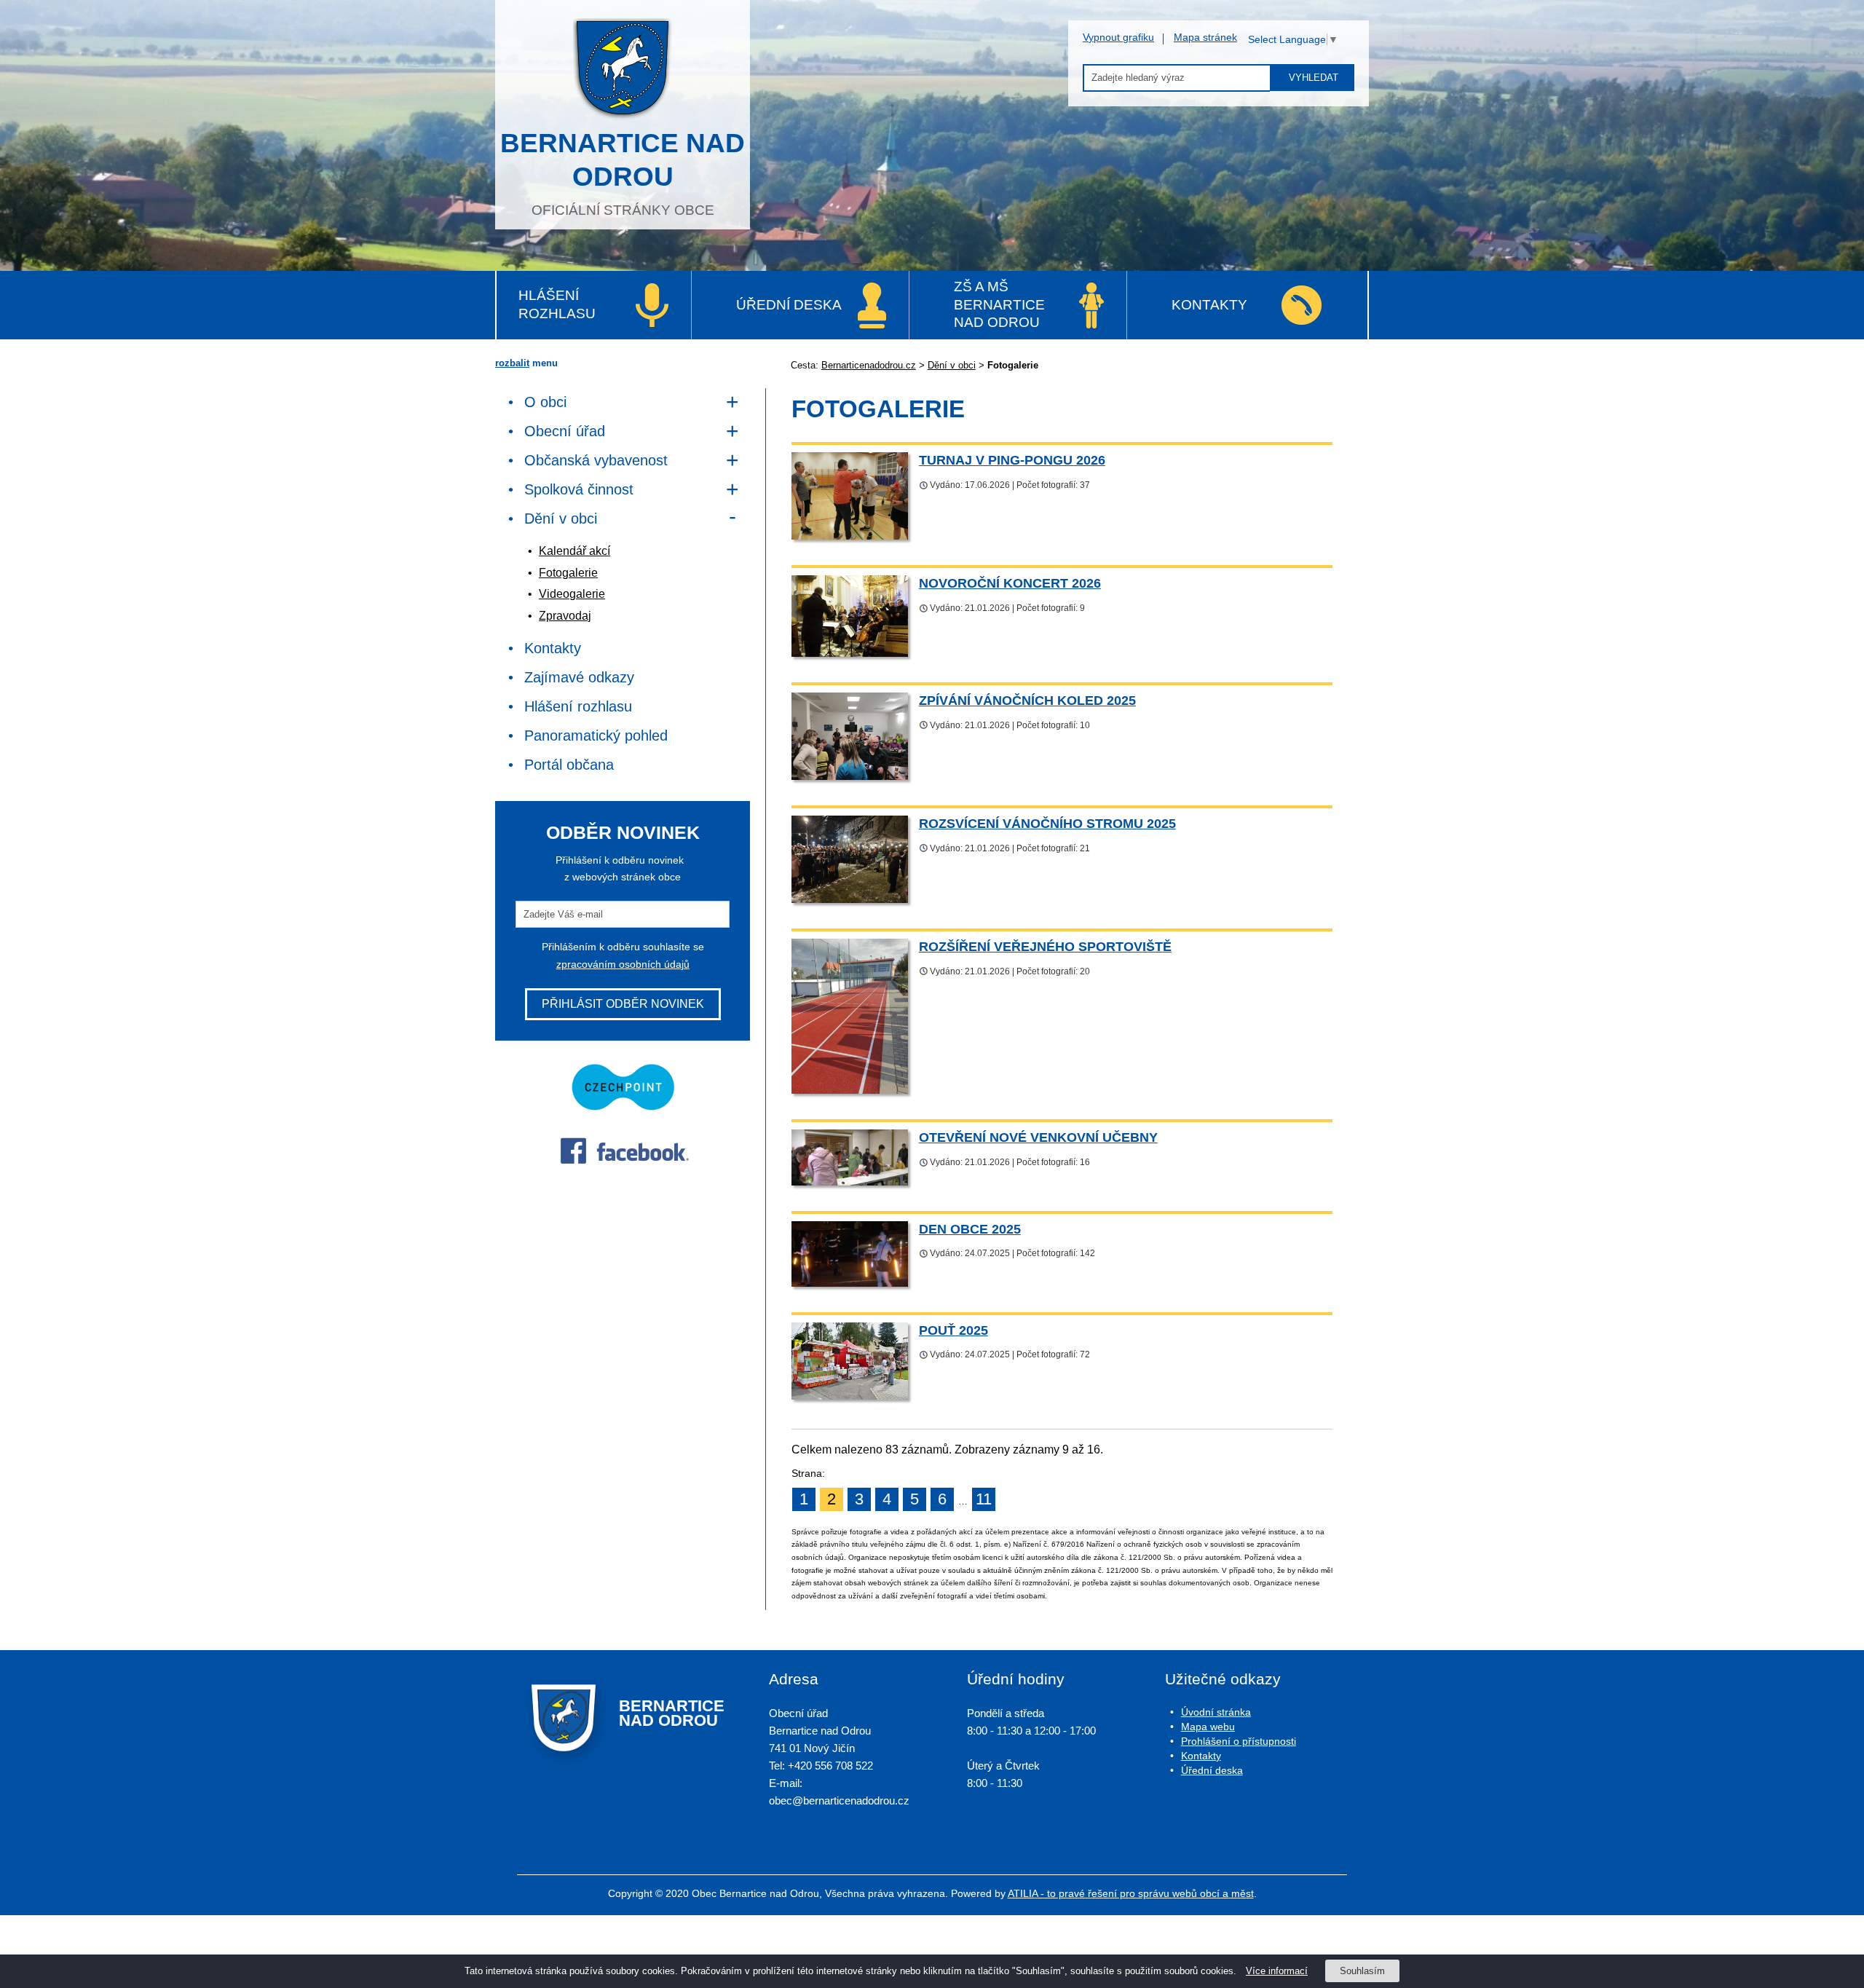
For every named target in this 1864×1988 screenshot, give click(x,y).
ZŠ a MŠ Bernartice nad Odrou (999, 304)
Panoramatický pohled (596, 735)
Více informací (1277, 1971)
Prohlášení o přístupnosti (1239, 1741)
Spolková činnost (579, 489)
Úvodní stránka (1216, 1712)
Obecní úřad (565, 431)
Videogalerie (572, 594)
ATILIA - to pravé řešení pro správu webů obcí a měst (1131, 1893)
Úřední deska (789, 305)
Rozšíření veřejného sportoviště (1045, 946)
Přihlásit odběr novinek (623, 1004)
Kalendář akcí (574, 551)
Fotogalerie (568, 573)
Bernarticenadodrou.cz (869, 365)
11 (984, 1499)
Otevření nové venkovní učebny (1038, 1137)
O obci (545, 402)
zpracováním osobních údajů (623, 964)
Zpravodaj (565, 616)
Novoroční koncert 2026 (1010, 583)
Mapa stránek (1205, 37)
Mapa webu (1208, 1727)
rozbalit (512, 363)
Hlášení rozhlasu (557, 304)
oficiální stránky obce (623, 173)
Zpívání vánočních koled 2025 (1027, 700)
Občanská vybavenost (596, 460)
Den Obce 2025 (970, 1229)
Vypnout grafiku (1118, 37)
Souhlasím (1362, 1971)
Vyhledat (1314, 78)
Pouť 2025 (953, 1330)
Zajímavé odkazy (579, 677)
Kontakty (1209, 305)
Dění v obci (952, 365)
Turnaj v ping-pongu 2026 (1012, 460)
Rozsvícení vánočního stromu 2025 (1047, 823)
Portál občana (569, 765)
